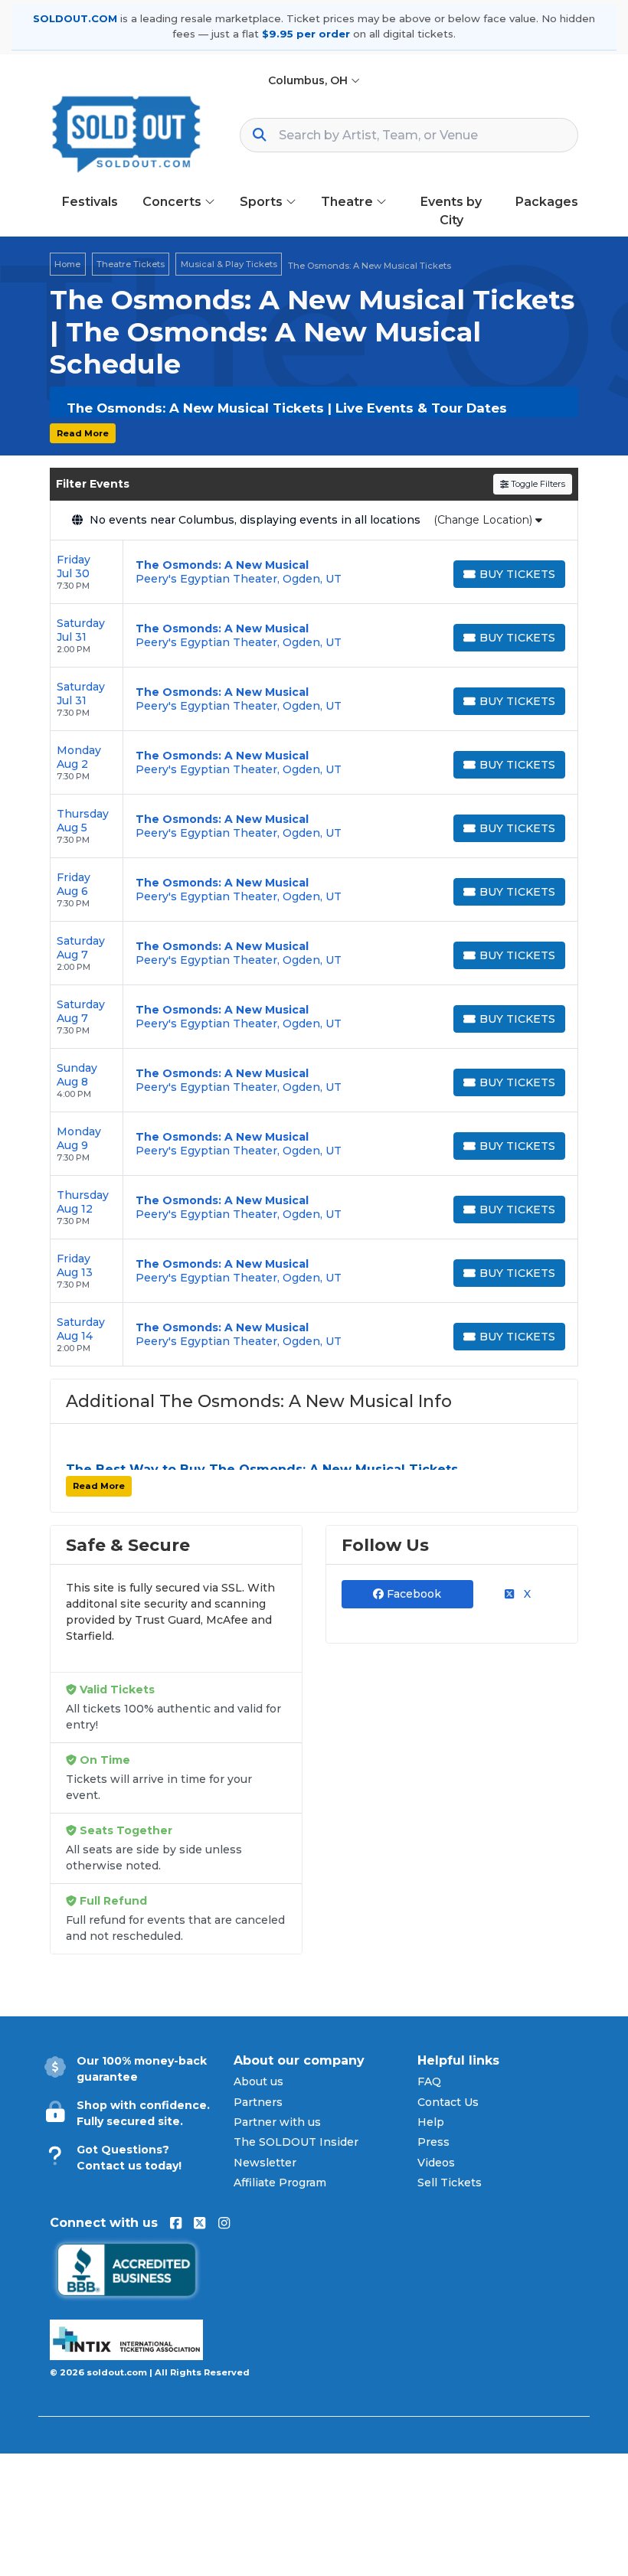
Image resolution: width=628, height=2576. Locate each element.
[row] (314, 572)
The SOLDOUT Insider (296, 2142)
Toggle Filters (537, 484)
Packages (547, 202)
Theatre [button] (348, 202)
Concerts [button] (173, 202)
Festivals (90, 202)
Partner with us (277, 2122)
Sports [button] (263, 202)
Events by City (451, 211)
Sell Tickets (450, 2183)
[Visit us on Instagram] (224, 2223)
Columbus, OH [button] (309, 80)
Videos (436, 2163)
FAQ (429, 2081)
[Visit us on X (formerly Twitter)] (200, 2223)
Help (431, 2122)
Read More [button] (83, 433)
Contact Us (448, 2102)
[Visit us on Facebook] (176, 2223)
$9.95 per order (306, 34)
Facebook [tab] (412, 1594)
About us (258, 2081)
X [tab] (526, 1594)
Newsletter (265, 2163)
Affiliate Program (280, 2183)
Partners (258, 2102)
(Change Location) (484, 520)
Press (433, 2142)
